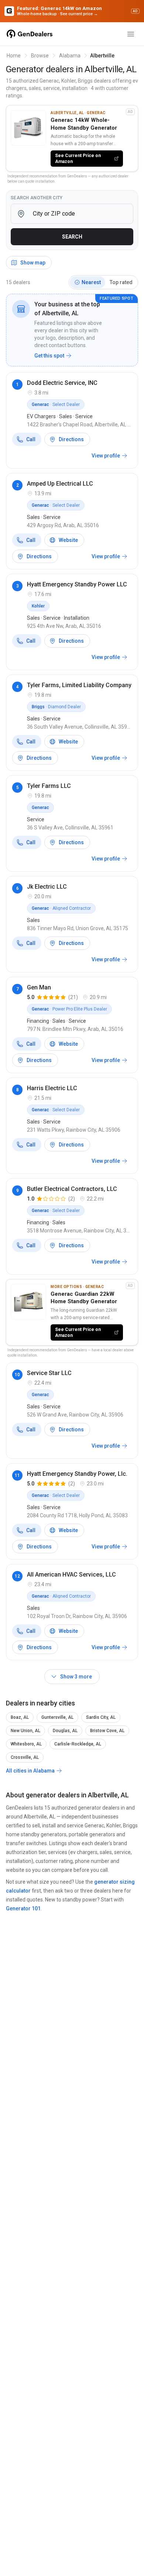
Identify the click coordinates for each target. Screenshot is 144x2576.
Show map (33, 263)
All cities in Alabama (30, 1771)
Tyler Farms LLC (49, 786)
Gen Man (39, 987)
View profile (106, 456)
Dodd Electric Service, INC (62, 383)
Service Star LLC (49, 1373)
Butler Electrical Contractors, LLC (72, 1189)
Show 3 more (76, 1677)
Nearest (91, 282)
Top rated (121, 282)
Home (14, 56)
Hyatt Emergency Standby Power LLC (77, 584)
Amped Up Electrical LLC (60, 484)
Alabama (70, 56)
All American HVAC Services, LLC (71, 1575)
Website (68, 540)
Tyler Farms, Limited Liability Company (79, 685)
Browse (40, 56)
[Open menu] (131, 34)
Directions (71, 439)
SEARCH (72, 237)
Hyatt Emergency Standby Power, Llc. (77, 1474)
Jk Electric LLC (47, 887)
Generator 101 (23, 1908)
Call (31, 439)
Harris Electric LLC (52, 1088)
